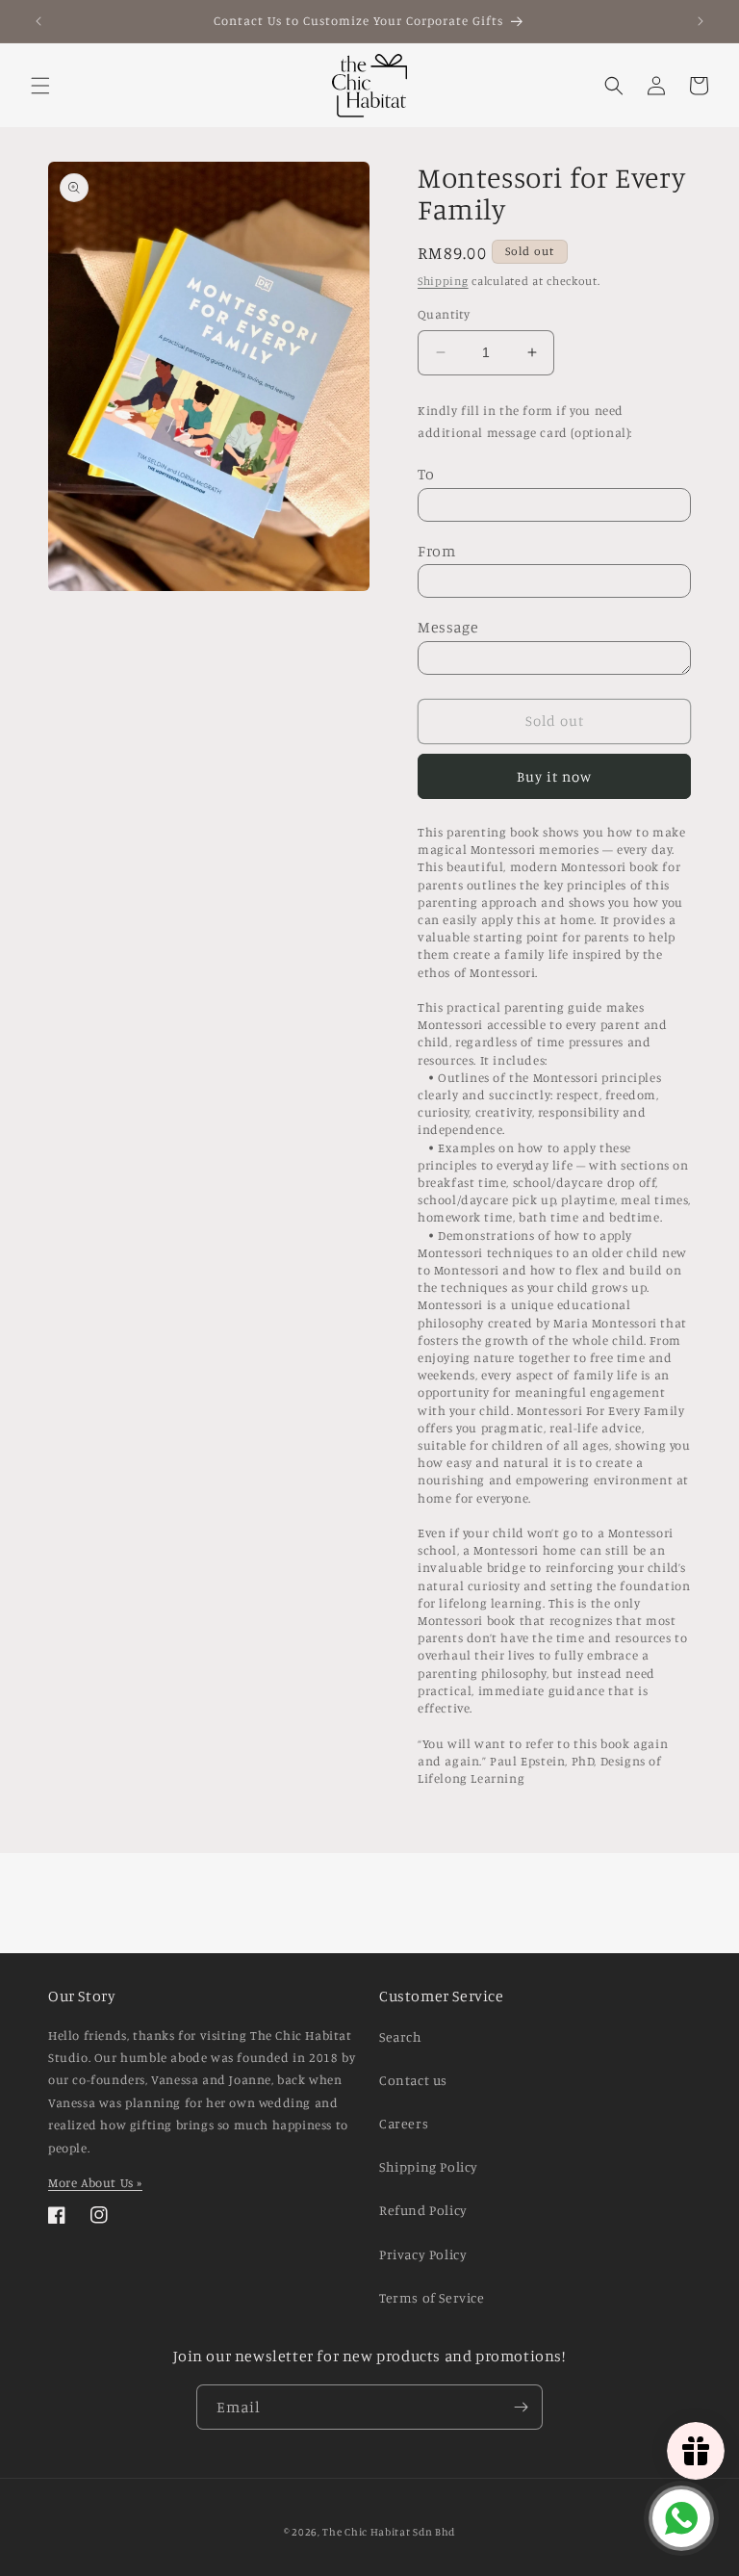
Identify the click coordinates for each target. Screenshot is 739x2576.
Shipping (443, 281)
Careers (404, 2123)
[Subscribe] (521, 2407)
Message (448, 627)
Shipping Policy (429, 2166)
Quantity (444, 314)
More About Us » (95, 2182)
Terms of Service (432, 2297)
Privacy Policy (423, 2254)
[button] (40, 86)
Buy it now (554, 776)
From (436, 551)
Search (401, 2036)
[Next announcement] (701, 21)
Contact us (413, 2080)
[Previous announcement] (38, 21)
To (426, 474)
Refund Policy (423, 2210)
